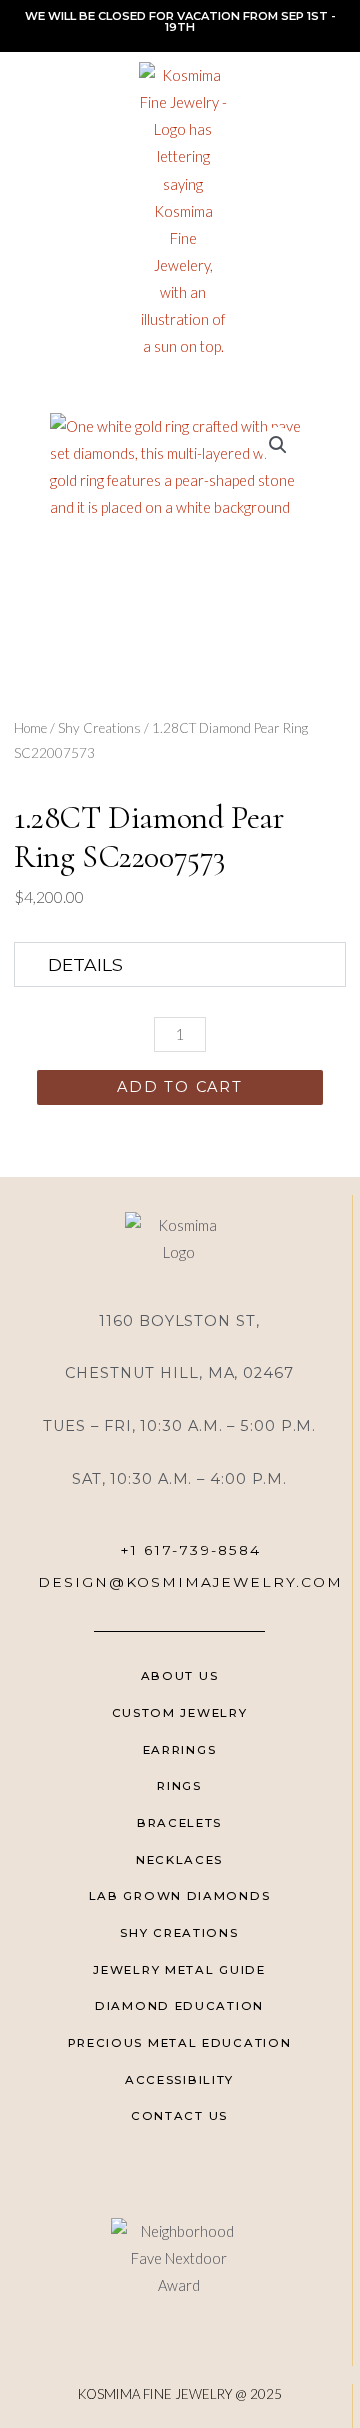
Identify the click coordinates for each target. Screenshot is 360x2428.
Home (30, 728)
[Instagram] (207, 2173)
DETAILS (85, 964)
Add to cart (180, 1087)
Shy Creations (99, 728)
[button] (24, 211)
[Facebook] (152, 2173)
